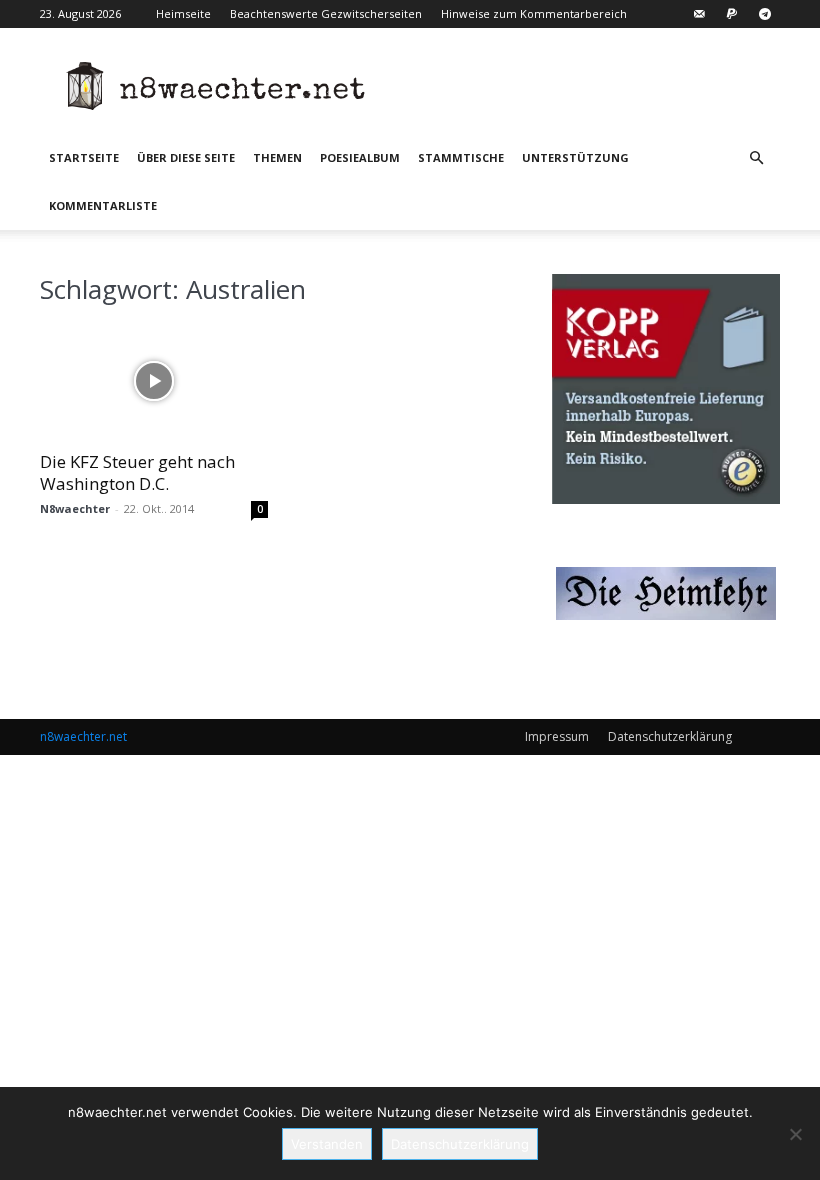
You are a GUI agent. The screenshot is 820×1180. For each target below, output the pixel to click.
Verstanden (327, 1144)
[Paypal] (732, 14)
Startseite (84, 157)
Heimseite (183, 13)
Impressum (557, 736)
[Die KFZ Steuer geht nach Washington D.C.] (154, 381)
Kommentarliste (103, 205)
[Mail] (699, 14)
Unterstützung (575, 157)
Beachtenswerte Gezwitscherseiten (326, 13)
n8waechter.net (83, 736)
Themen (277, 157)
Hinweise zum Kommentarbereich (534, 13)
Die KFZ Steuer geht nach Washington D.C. (137, 472)
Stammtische (461, 157)
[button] (756, 158)
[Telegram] (765, 14)
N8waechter (75, 508)
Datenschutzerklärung (670, 736)
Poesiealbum (360, 157)
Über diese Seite (186, 157)
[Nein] (795, 1134)
